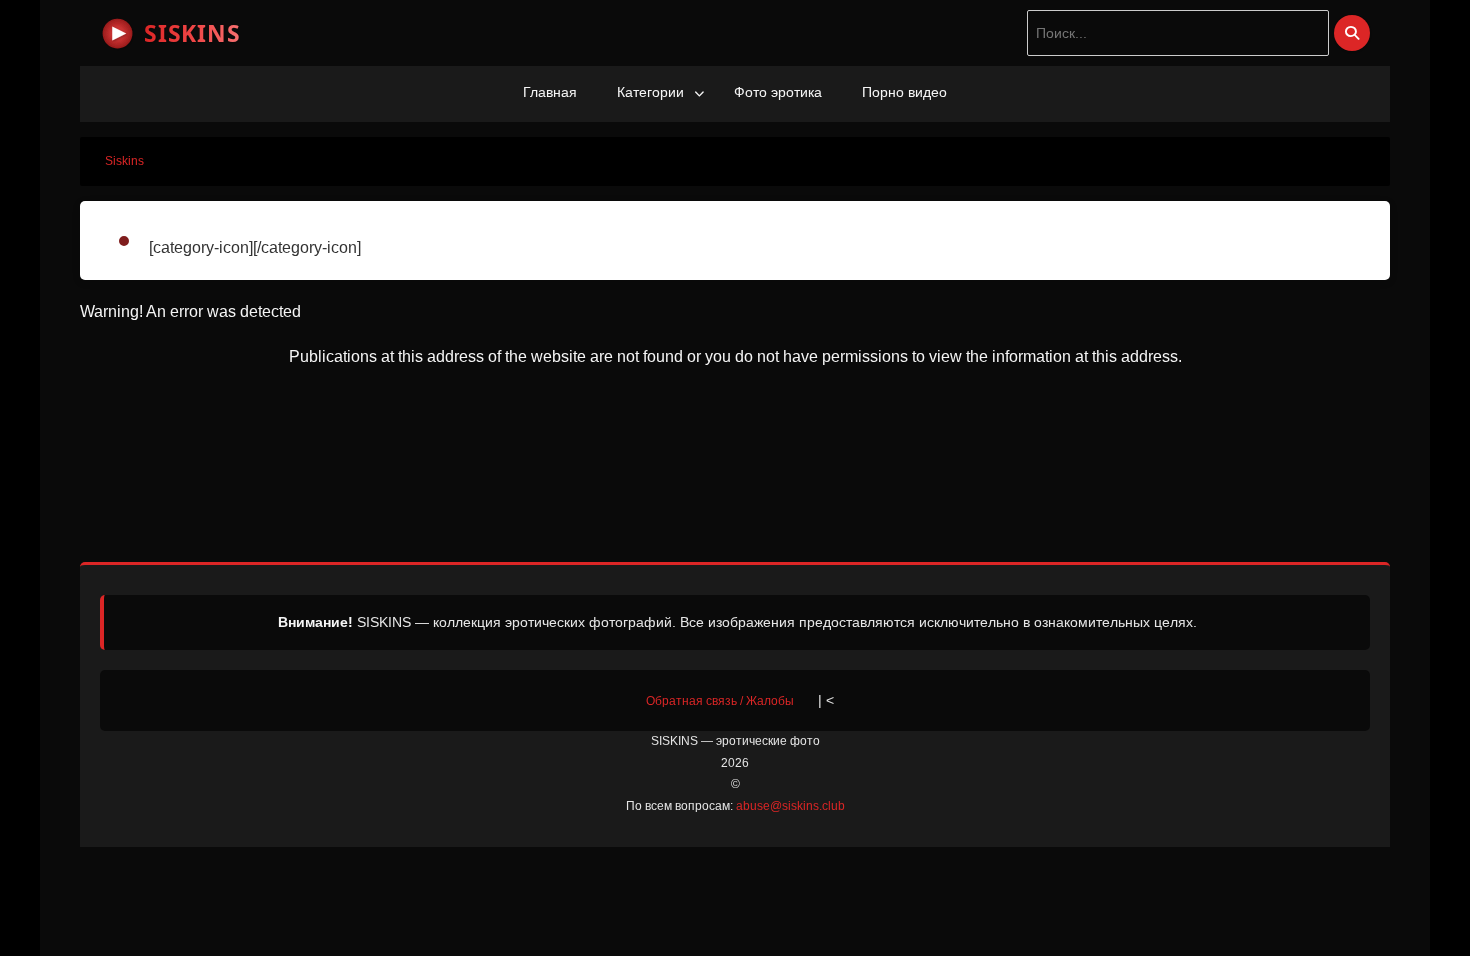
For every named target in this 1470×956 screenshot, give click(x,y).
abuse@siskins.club (790, 806)
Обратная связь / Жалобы (720, 701)
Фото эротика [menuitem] (778, 92)
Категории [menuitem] (650, 92)
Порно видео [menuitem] (904, 92)
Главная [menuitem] (550, 92)
